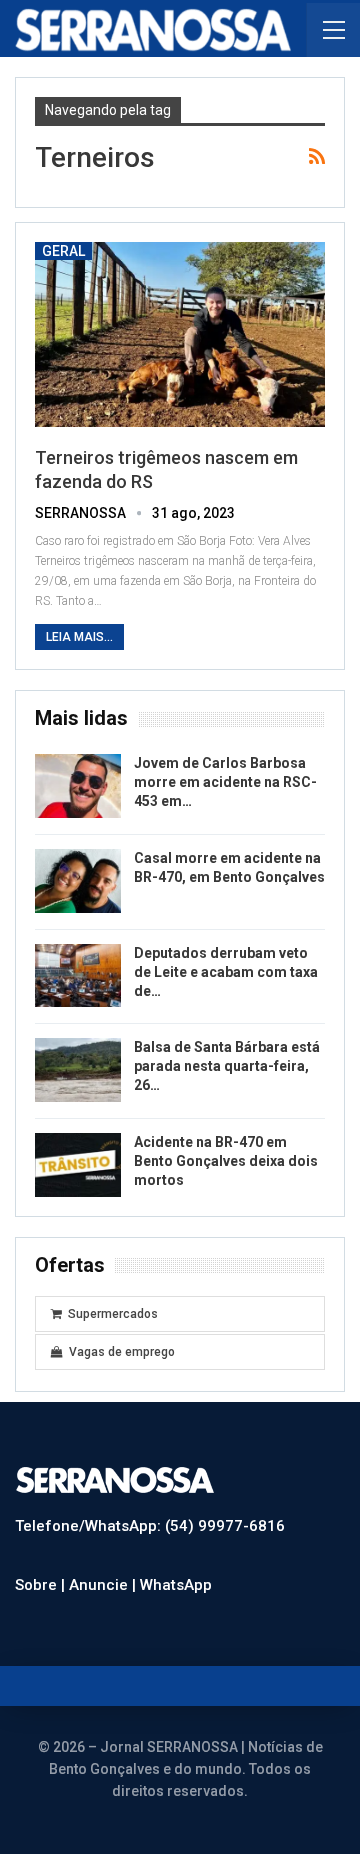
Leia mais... (79, 637)
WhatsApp (176, 1585)
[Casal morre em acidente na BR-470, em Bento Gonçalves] (78, 881)
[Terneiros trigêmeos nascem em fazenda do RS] (180, 335)
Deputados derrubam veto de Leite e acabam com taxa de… (226, 972)
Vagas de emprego (122, 1352)
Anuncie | (104, 1585)
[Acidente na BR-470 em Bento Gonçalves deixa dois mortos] (78, 1165)
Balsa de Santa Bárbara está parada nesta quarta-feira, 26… (227, 1066)
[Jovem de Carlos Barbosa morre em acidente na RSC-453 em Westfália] (78, 786)
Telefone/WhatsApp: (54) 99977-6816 (150, 1526)
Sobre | (42, 1585)
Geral (63, 251)
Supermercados (113, 1314)
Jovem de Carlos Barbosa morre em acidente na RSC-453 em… (225, 782)
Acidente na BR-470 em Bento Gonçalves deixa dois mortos (226, 1161)
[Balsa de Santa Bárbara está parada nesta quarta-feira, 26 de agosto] (78, 1070)
